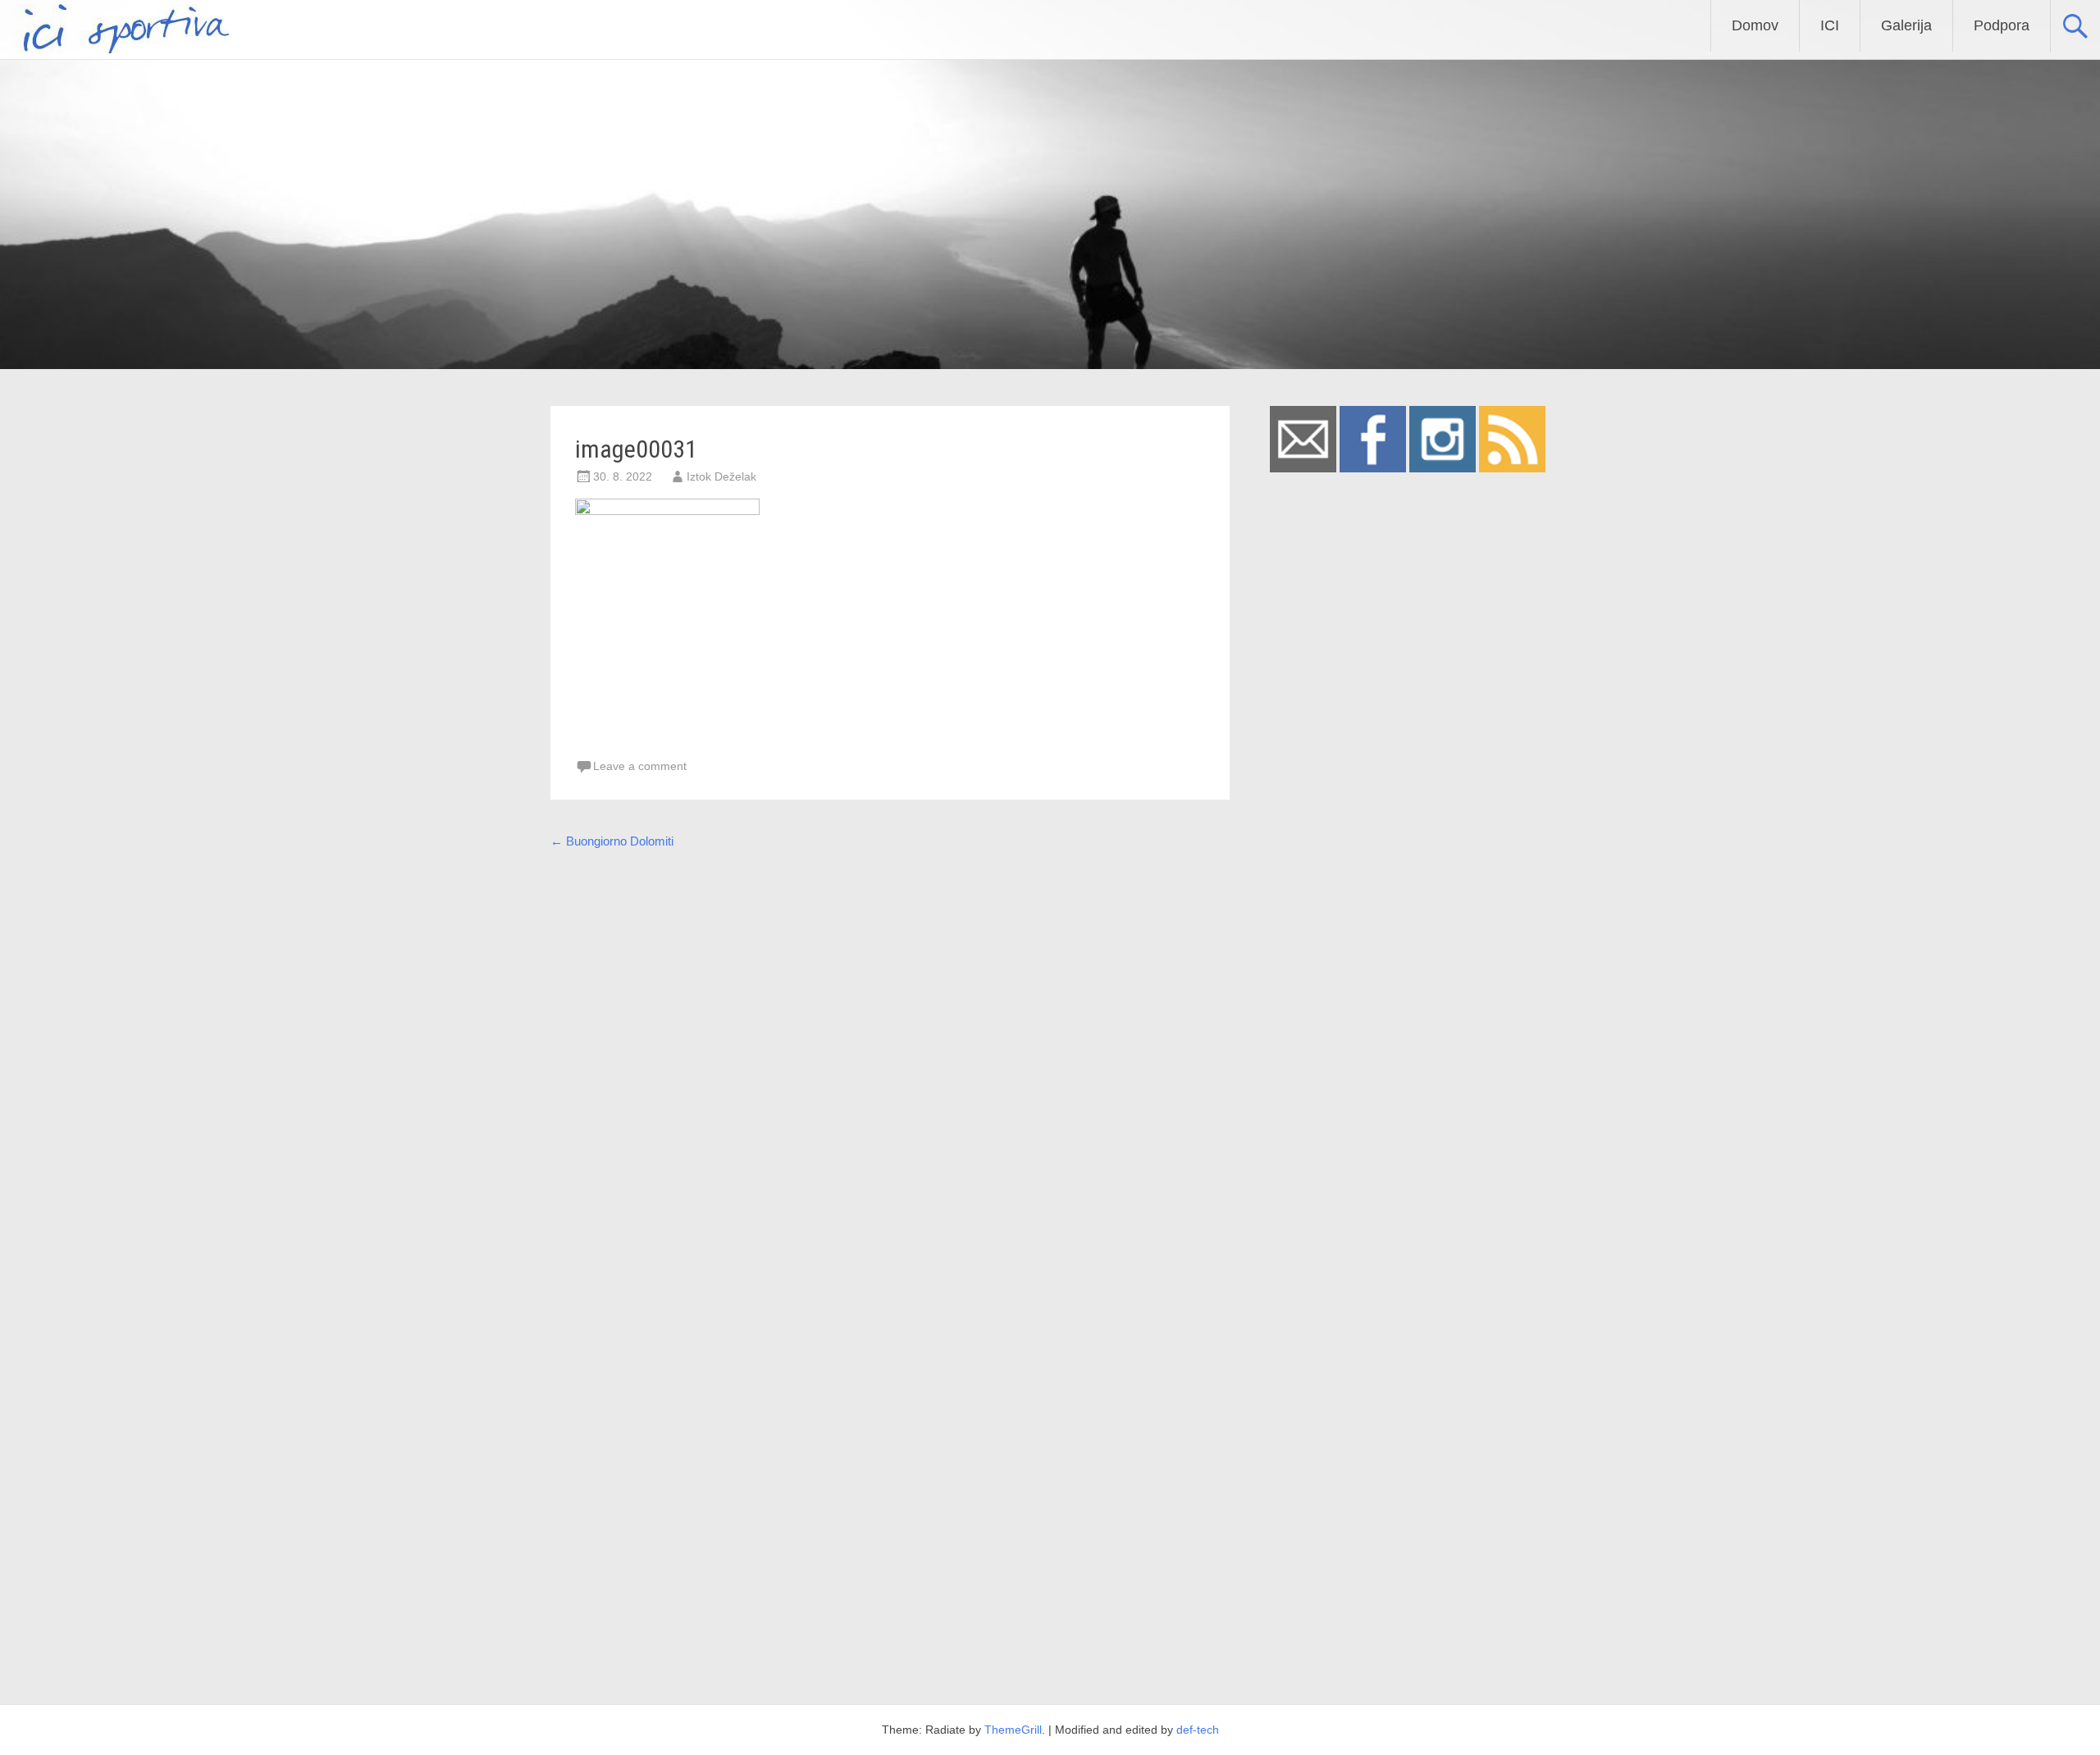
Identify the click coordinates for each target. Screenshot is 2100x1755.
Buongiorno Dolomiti (612, 841)
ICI (1830, 25)
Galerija (1906, 25)
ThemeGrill (1013, 1730)
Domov (1755, 25)
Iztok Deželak (721, 476)
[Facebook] (1373, 468)
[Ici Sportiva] (116, 49)
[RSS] (1512, 468)
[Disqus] (890, 1069)
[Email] (1303, 468)
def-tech (1198, 1730)
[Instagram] (1443, 468)
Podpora (2002, 25)
